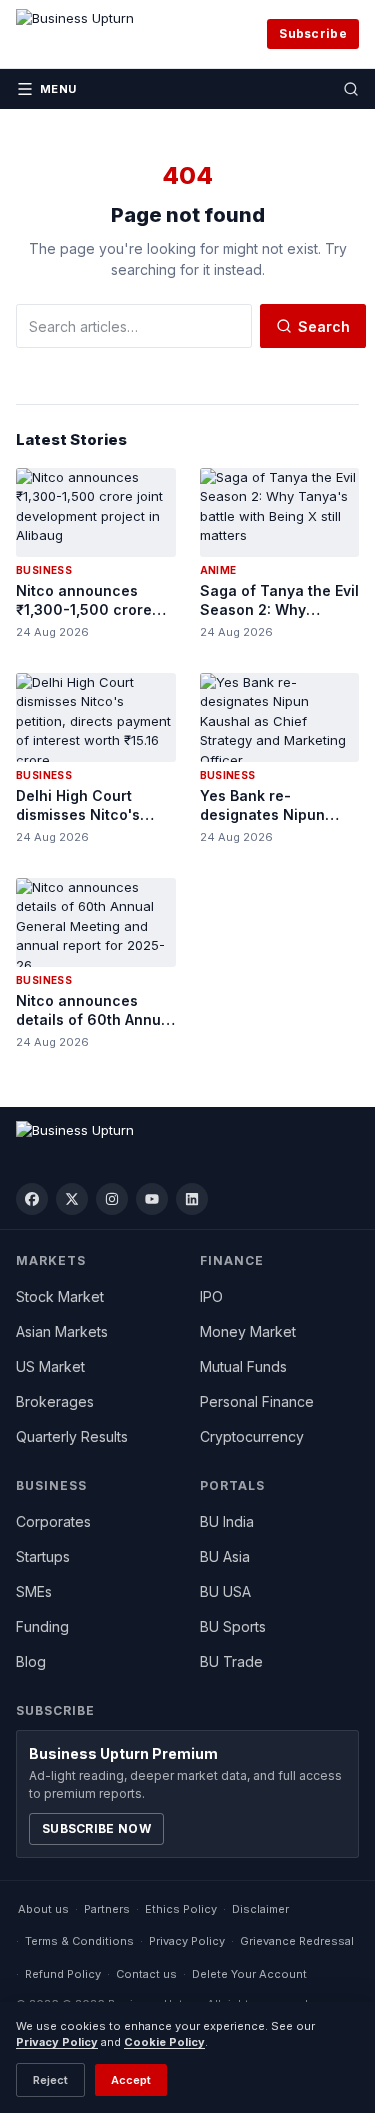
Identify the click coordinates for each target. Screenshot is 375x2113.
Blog (31, 1661)
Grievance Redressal (297, 1941)
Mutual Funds (243, 1366)
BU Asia (225, 1556)
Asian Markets (62, 1331)
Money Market (248, 1331)
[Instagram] (112, 1199)
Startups (43, 1556)
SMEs (34, 1591)
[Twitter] (72, 1199)
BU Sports (233, 1626)
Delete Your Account (249, 1974)
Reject (50, 2080)
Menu (58, 89)
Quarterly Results (72, 1436)
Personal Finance (257, 1401)
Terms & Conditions (79, 1941)
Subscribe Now (96, 1828)
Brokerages (55, 1401)
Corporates (53, 1521)
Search (324, 326)
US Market (50, 1366)
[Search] (351, 89)
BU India (227, 1521)
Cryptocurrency (252, 1436)
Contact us (146, 1974)
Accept (131, 2080)
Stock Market (60, 1296)
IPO (211, 1296)
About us (43, 1909)
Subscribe (313, 33)
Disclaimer (260, 1909)
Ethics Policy (181, 1909)
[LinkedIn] (192, 1199)
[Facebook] (32, 1199)
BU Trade (231, 1661)
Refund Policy (63, 1974)
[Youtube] (152, 1199)
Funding (42, 1626)
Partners (107, 1909)
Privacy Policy (187, 1941)
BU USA (225, 1591)
